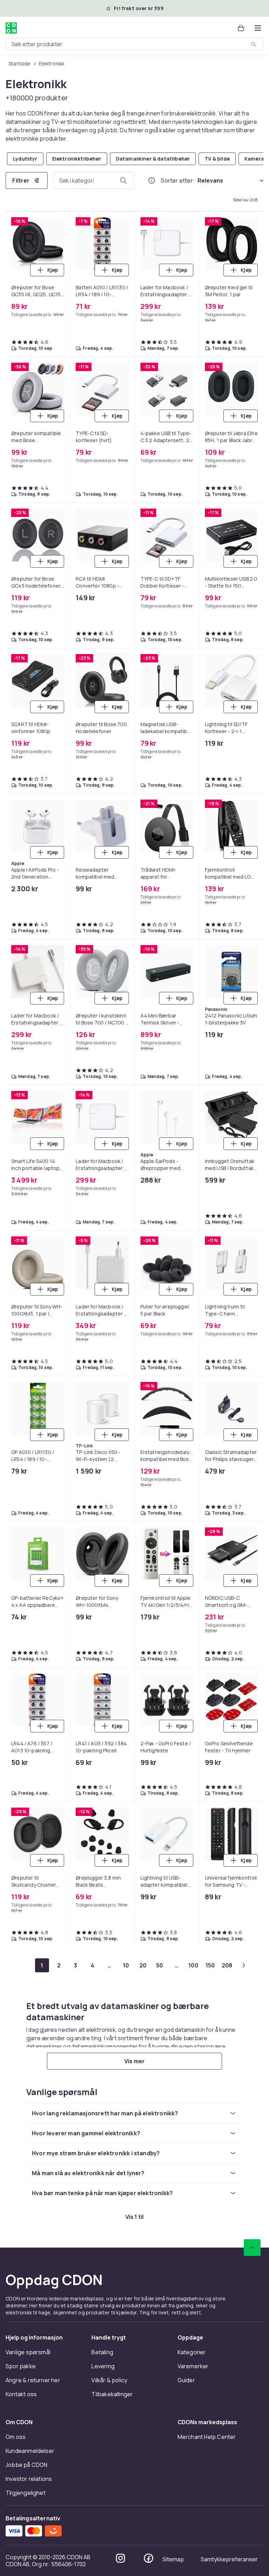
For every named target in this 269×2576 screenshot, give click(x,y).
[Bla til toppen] (252, 2248)
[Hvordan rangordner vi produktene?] (152, 180)
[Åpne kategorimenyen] (258, 28)
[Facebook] (149, 2558)
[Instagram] (120, 2558)
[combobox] (134, 44)
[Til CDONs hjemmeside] (11, 28)
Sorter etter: (178, 180)
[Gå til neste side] (244, 1965)
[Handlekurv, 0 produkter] (241, 28)
